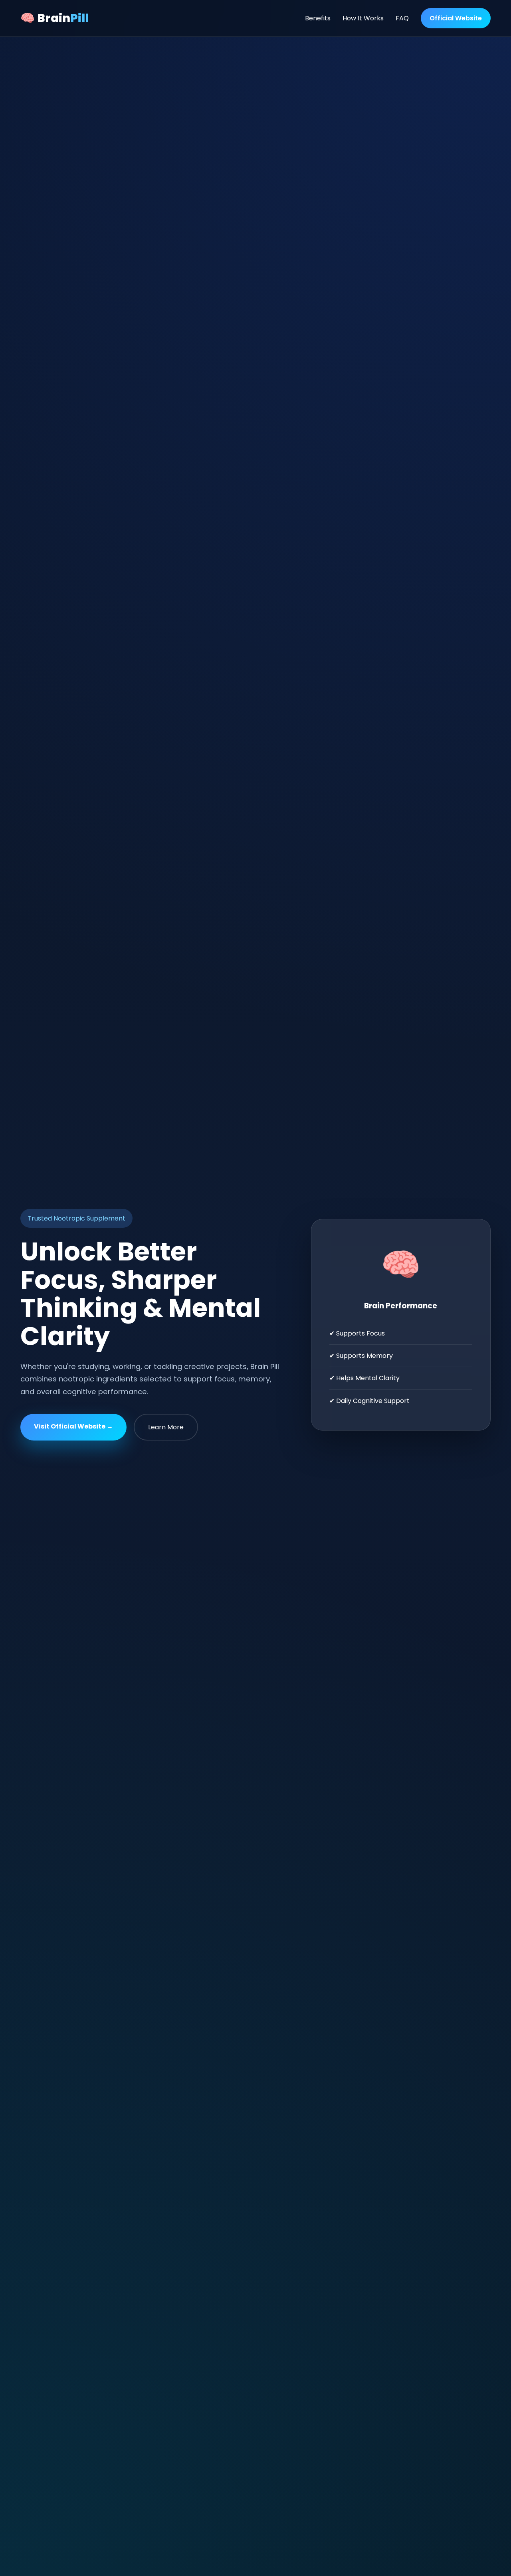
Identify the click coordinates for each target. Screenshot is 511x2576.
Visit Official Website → (73, 1426)
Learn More (166, 1427)
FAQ (402, 18)
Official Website (456, 18)
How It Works (363, 18)
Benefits (318, 18)
